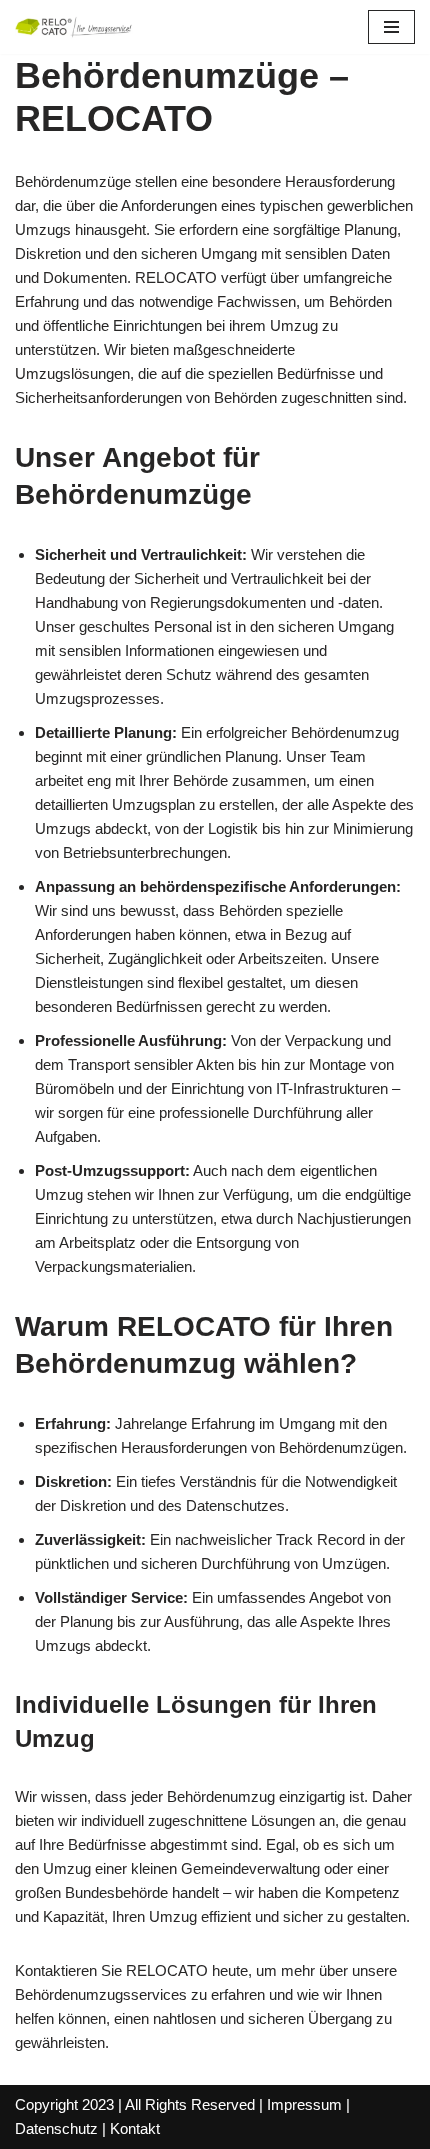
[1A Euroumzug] (75, 27)
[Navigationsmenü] (391, 27)
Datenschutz (56, 2128)
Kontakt (135, 2128)
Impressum (304, 2104)
